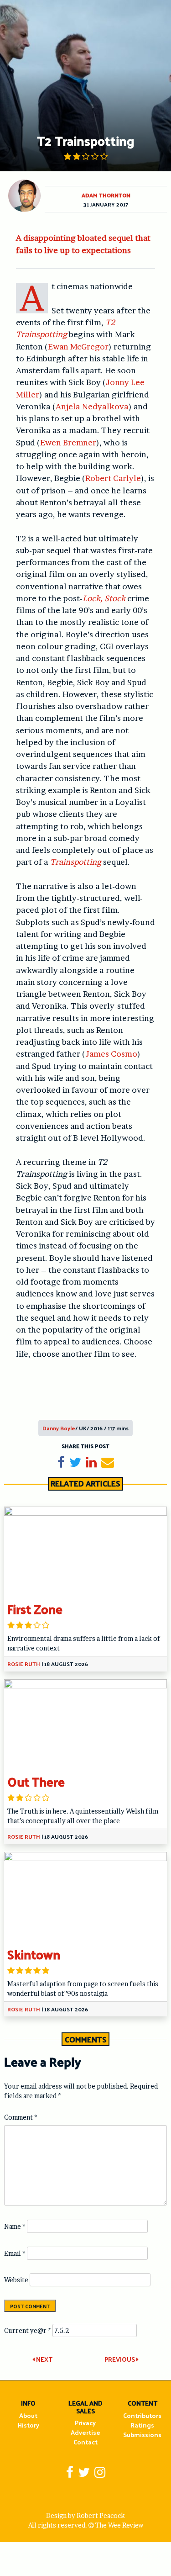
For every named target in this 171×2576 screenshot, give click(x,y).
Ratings (142, 2425)
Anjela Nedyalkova (92, 406)
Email (15, 2253)
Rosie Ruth (24, 1664)
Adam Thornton (106, 195)
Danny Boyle (59, 1428)
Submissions (142, 2435)
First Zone (35, 1609)
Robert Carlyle (113, 478)
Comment (21, 2117)
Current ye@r (28, 2330)
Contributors (142, 2415)
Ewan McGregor (78, 346)
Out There (36, 1781)
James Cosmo (111, 1054)
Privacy (85, 2423)
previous (120, 2359)
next (44, 2359)
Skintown (34, 1954)
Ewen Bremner (68, 442)
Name (15, 2226)
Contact (85, 2442)
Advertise (85, 2432)
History (28, 2425)
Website (16, 2280)
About (28, 2415)
